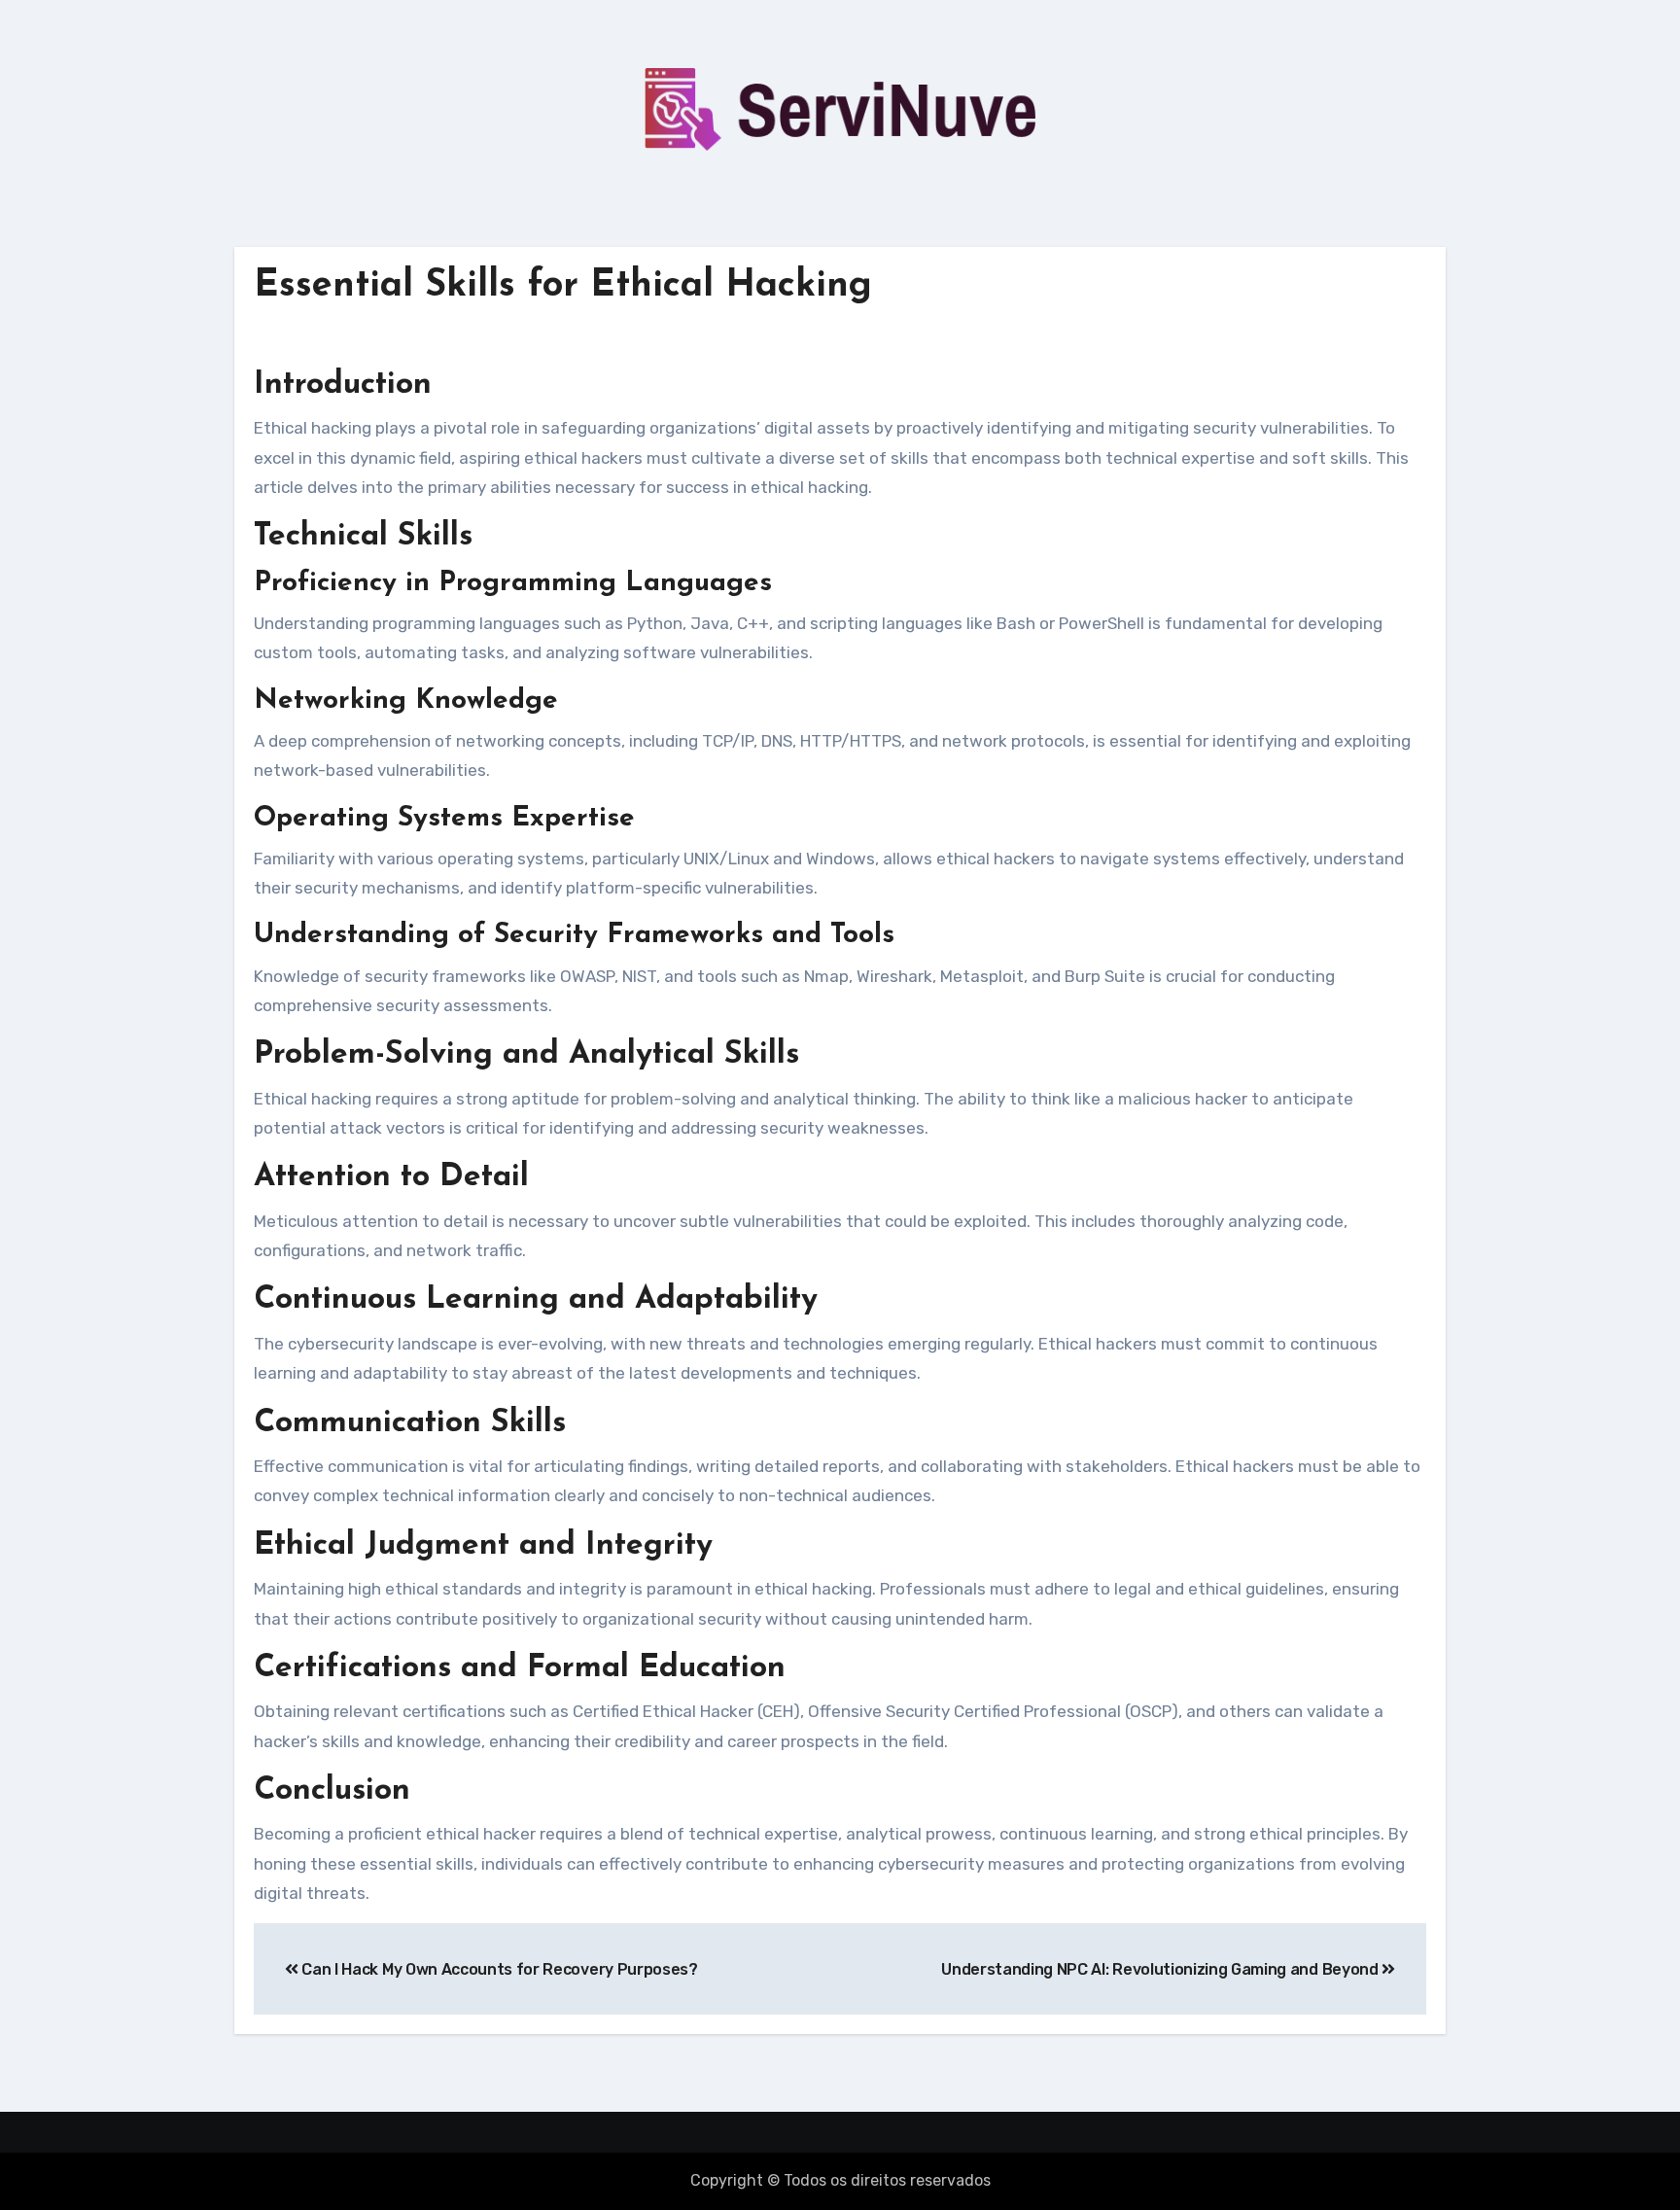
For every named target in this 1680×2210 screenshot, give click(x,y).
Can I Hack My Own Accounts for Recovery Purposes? (498, 1969)
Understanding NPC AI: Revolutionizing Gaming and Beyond (1161, 1969)
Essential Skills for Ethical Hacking (563, 286)
